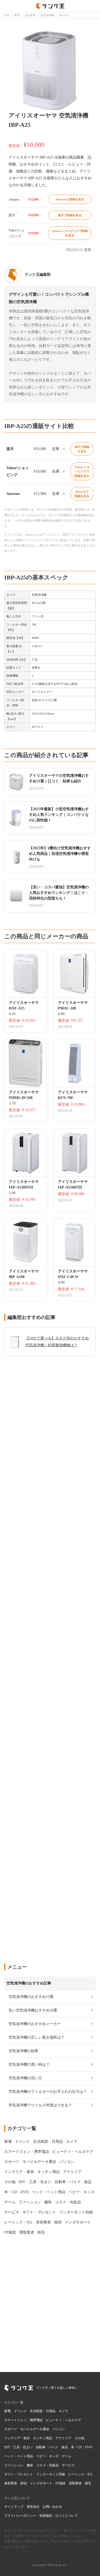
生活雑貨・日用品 (43, 2411)
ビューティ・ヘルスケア (63, 2420)
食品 (65, 2447)
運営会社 (33, 2507)
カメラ (63, 2411)
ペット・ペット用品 (19, 2456)
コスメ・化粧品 (47, 2465)
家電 (7, 2411)
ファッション (14, 2465)
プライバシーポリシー (20, 2516)
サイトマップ (14, 2507)
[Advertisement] (50, 1739)
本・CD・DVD (82, 2447)
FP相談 (61, 2483)
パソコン (59, 2429)
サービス (68, 2465)
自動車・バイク (47, 2447)
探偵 (23, 2483)
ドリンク (20, 2411)
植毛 (88, 2483)
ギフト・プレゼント (19, 2474)
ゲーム (67, 2456)
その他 (79, 2438)
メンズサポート (41, 2483)
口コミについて (67, 2516)
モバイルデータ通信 (35, 2429)
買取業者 (75, 2483)
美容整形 (11, 2483)
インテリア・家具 (17, 2438)
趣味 (30, 2465)
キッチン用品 (43, 2438)
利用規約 (46, 2516)
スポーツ (11, 2429)
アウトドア (63, 2438)
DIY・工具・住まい (18, 2447)
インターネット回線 (51, 2474)
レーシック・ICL (80, 2474)
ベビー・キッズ (47, 2456)
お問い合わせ (52, 2507)
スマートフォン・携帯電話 (23, 2420)
